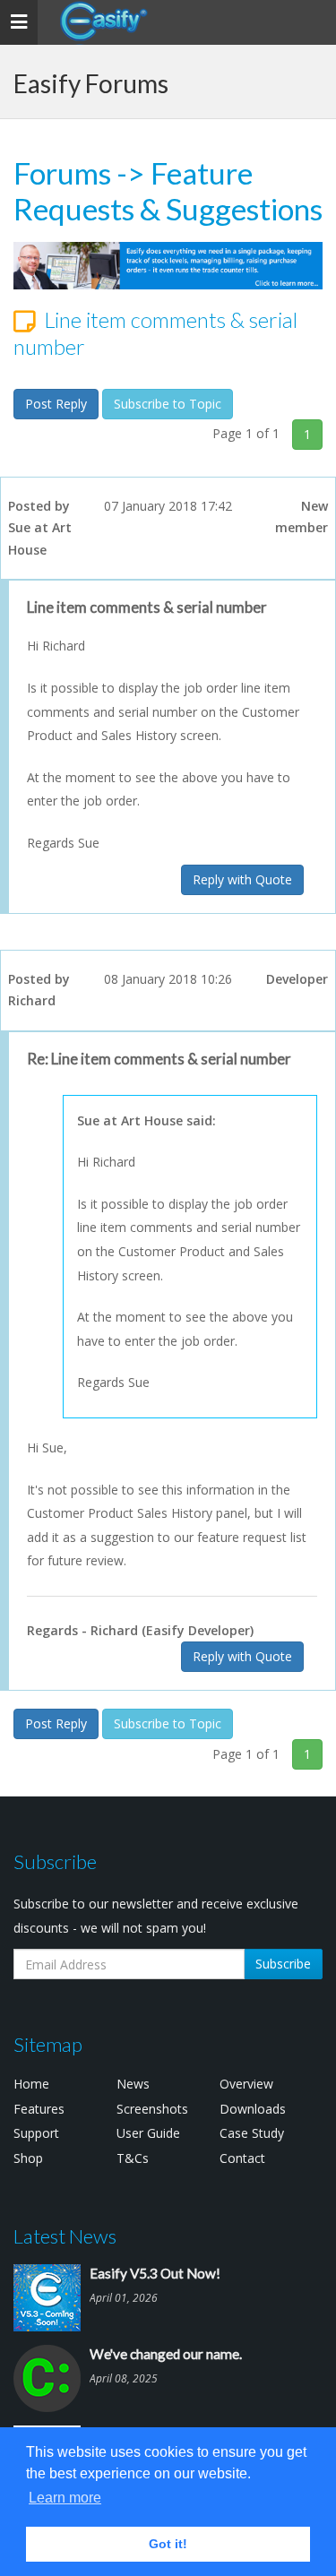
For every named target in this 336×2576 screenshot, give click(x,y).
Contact (242, 2158)
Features (39, 2109)
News (133, 2084)
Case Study (252, 2133)
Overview (246, 2084)
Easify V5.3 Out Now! (155, 2273)
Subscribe (283, 1964)
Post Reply (56, 404)
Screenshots (152, 2109)
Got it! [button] (168, 2544)
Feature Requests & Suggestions (168, 191)
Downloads (253, 2109)
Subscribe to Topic (168, 404)
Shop (28, 2158)
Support (36, 2133)
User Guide (148, 2133)
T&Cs (133, 2158)
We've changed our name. (166, 2354)
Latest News (65, 2236)
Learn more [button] (65, 2498)
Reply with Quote (242, 879)
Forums (62, 173)
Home (31, 2084)
